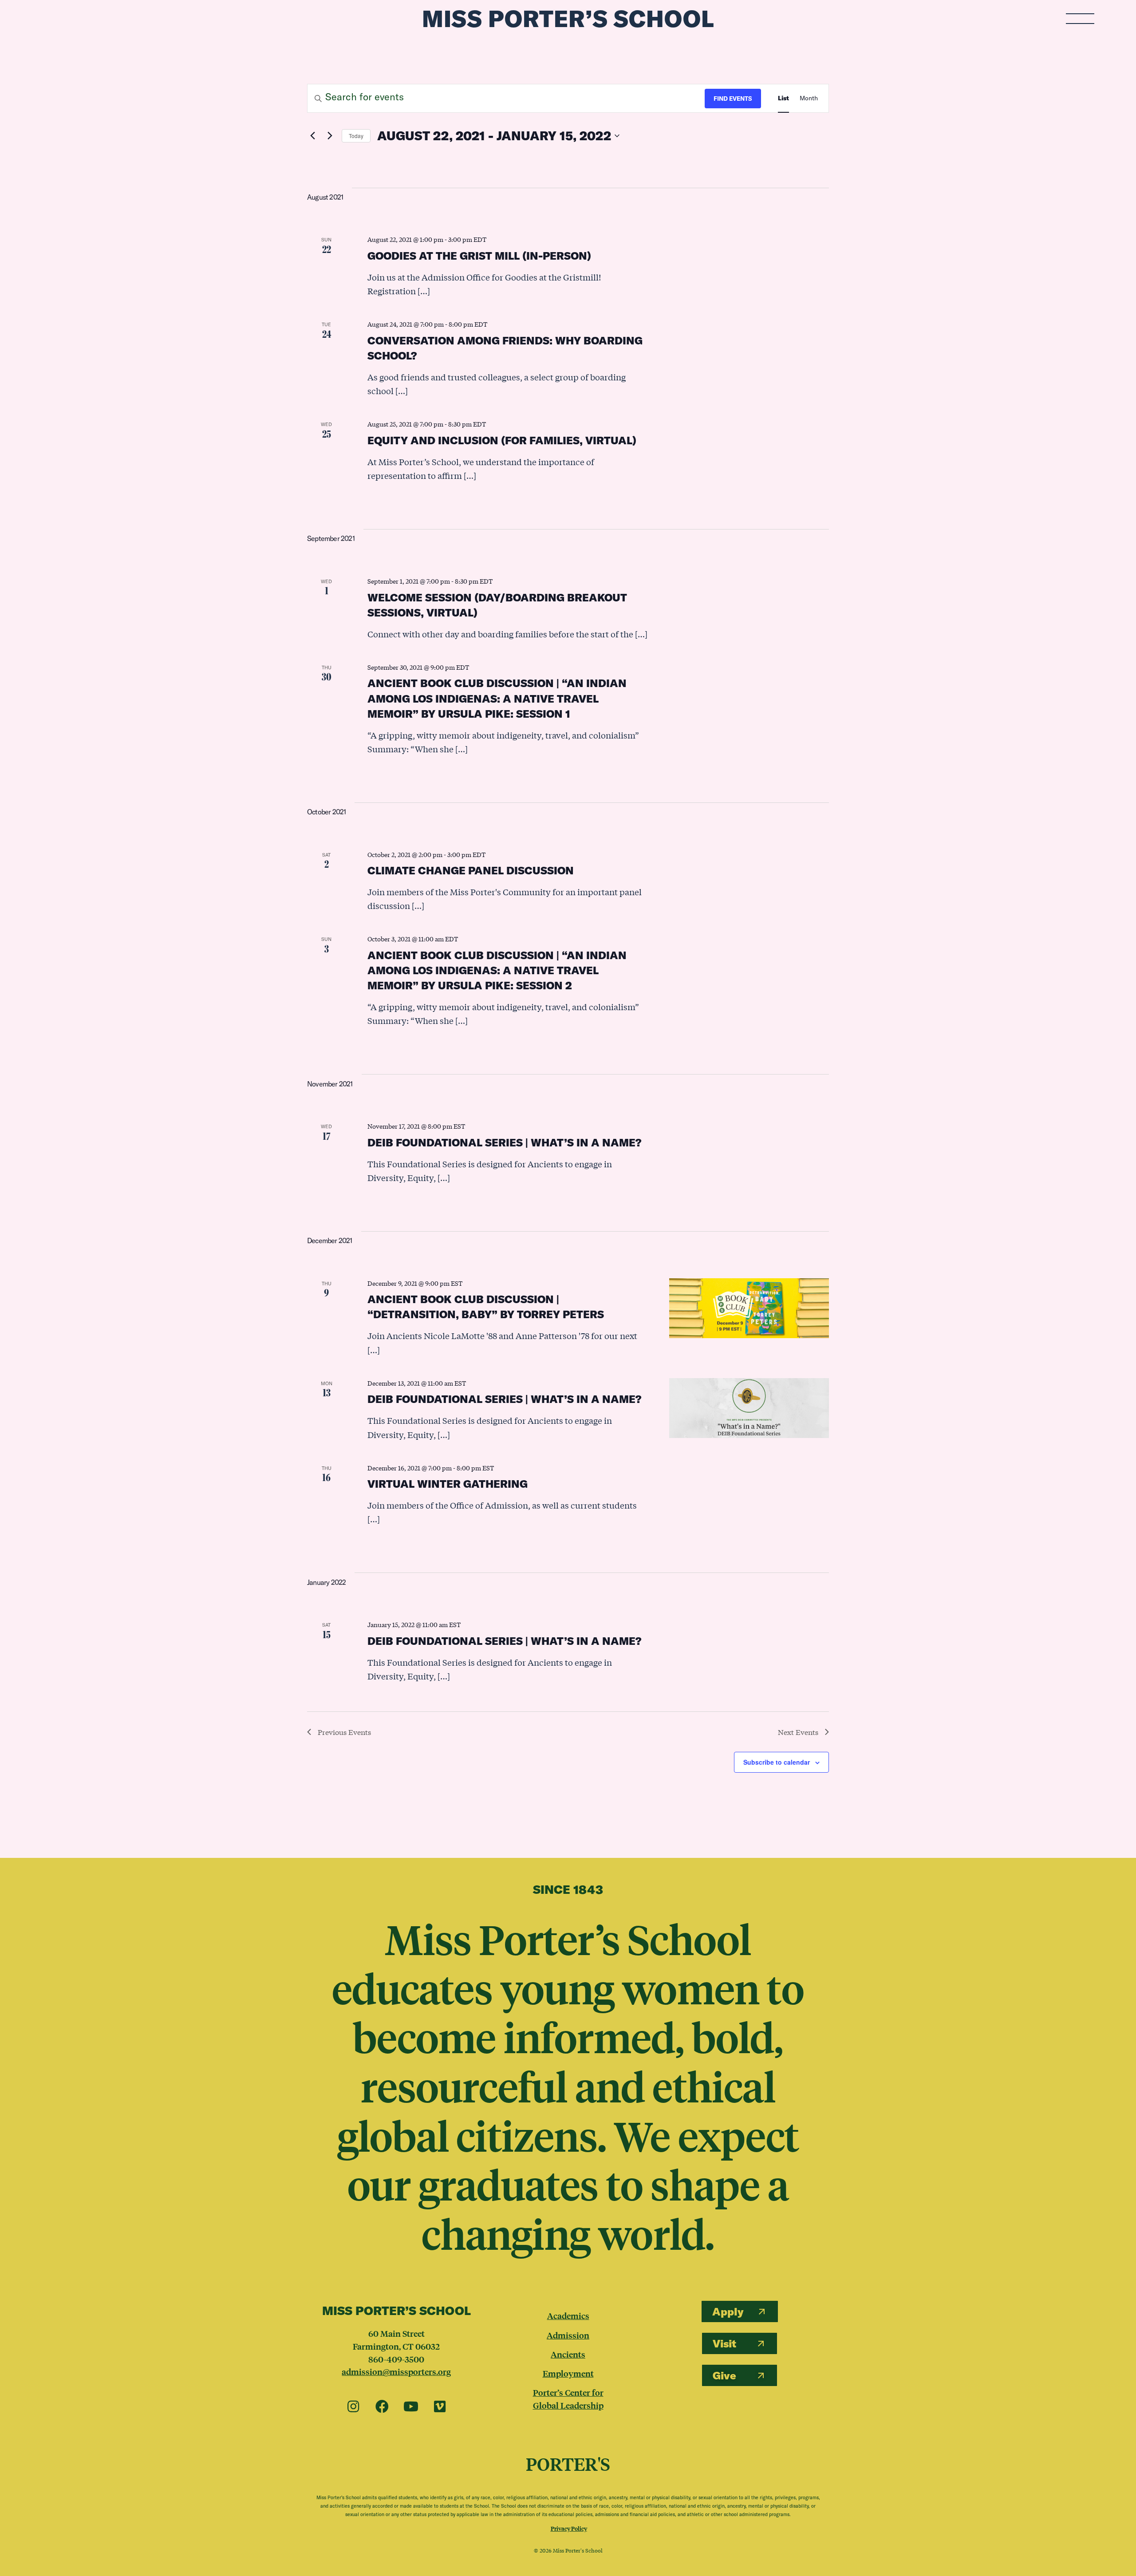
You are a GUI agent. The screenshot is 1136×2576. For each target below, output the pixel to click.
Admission (568, 2335)
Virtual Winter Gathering (448, 1484)
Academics (568, 2315)
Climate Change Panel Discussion (471, 870)
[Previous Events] (312, 136)
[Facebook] (382, 2407)
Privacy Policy (569, 2528)
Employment (568, 2373)
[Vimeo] (440, 2407)
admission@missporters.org (396, 2371)
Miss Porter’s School (568, 18)
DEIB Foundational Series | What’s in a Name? (505, 1142)
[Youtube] (411, 2407)
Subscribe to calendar (777, 1762)
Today (356, 136)
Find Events (733, 99)
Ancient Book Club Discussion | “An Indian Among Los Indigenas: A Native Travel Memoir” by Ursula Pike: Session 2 (497, 970)
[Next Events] (330, 136)
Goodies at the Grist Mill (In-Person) (479, 256)
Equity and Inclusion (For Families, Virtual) (502, 440)
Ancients (568, 2354)
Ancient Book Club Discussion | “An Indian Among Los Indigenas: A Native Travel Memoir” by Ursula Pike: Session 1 (497, 698)
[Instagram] (353, 2407)
